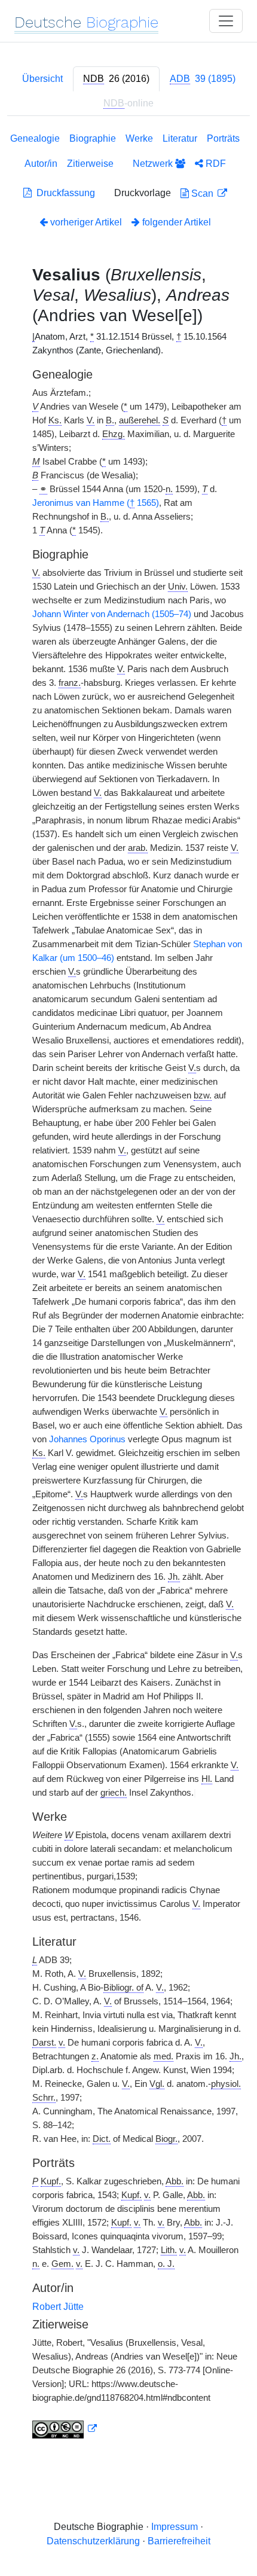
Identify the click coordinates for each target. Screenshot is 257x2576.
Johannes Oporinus (87, 1439)
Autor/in (41, 164)
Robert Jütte (58, 2307)
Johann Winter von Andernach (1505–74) (112, 614)
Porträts (223, 138)
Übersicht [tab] (42, 79)
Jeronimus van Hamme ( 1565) (96, 503)
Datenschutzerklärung (93, 2541)
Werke (139, 138)
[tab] (116, 79)
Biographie (93, 138)
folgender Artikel (175, 222)
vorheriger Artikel (86, 222)
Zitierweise (90, 164)
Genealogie (35, 138)
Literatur (180, 138)
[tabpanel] (128, 1288)
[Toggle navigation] (226, 21)
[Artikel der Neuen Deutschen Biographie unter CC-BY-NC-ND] (65, 2429)
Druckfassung (63, 193)
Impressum (175, 2527)
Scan (202, 193)
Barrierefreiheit (179, 2541)
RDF (215, 164)
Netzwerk (154, 164)
